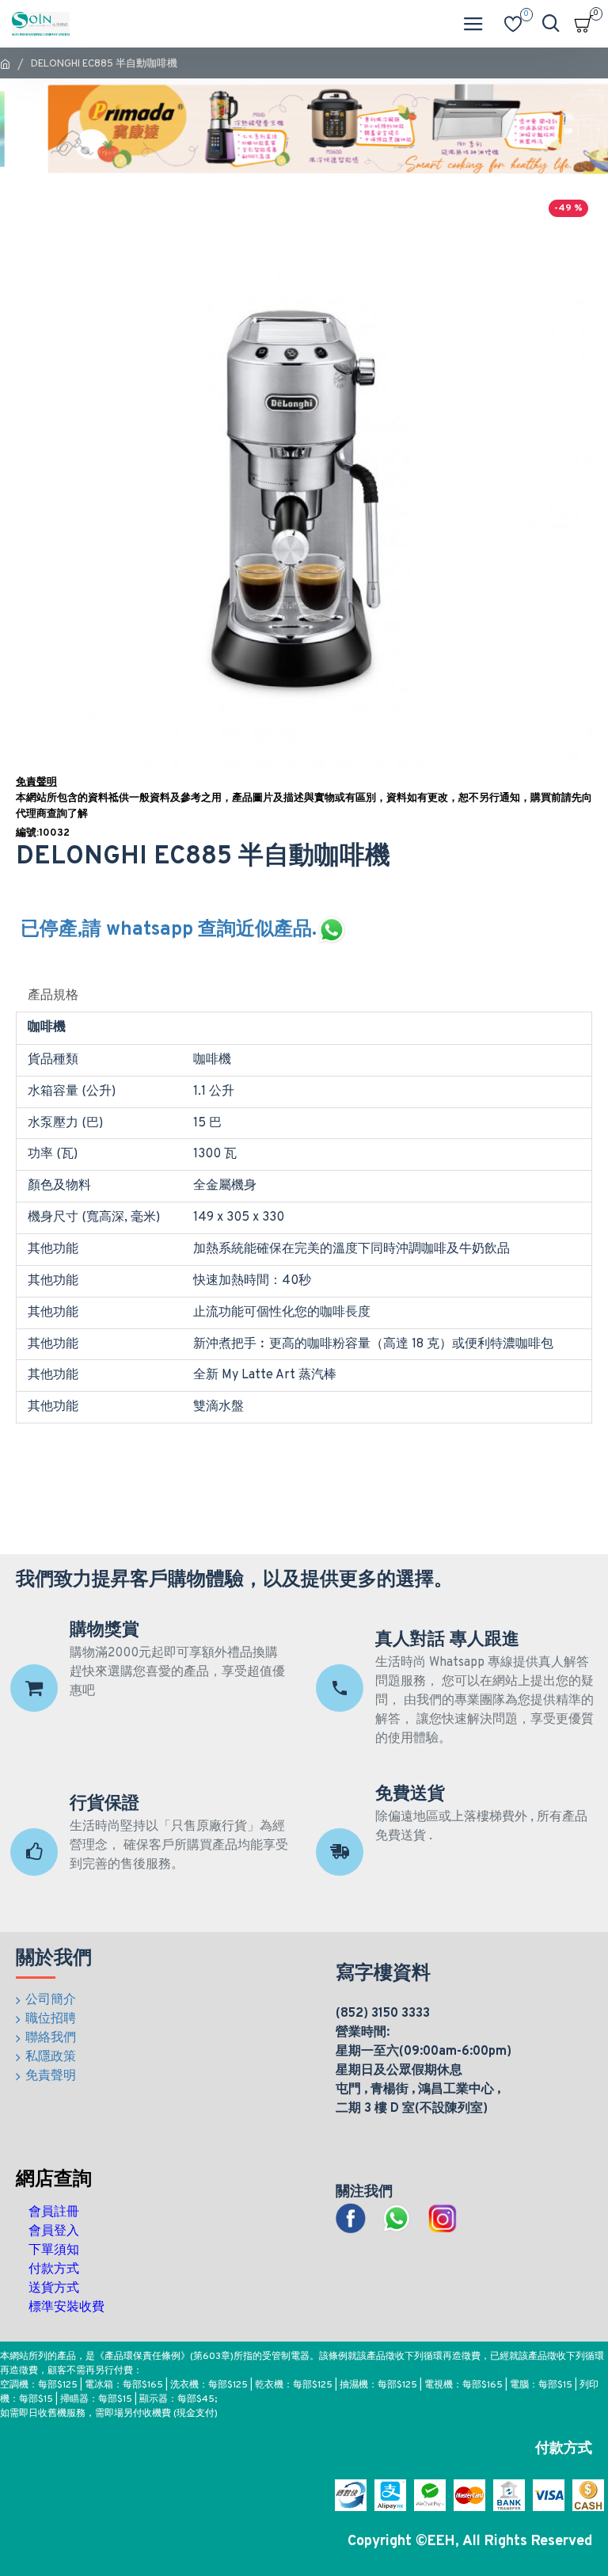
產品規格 (53, 996)
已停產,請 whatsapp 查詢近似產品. (169, 930)
